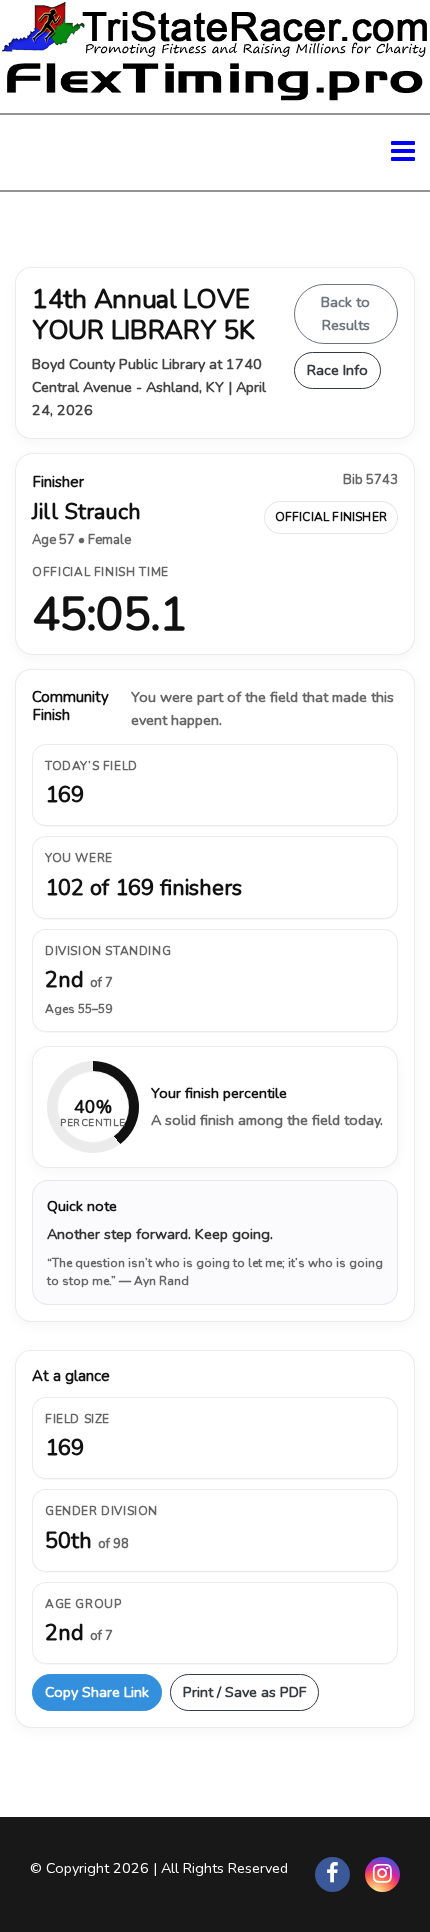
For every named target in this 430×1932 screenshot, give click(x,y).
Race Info (337, 370)
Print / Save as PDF (244, 1692)
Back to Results (345, 313)
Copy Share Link (97, 1692)
